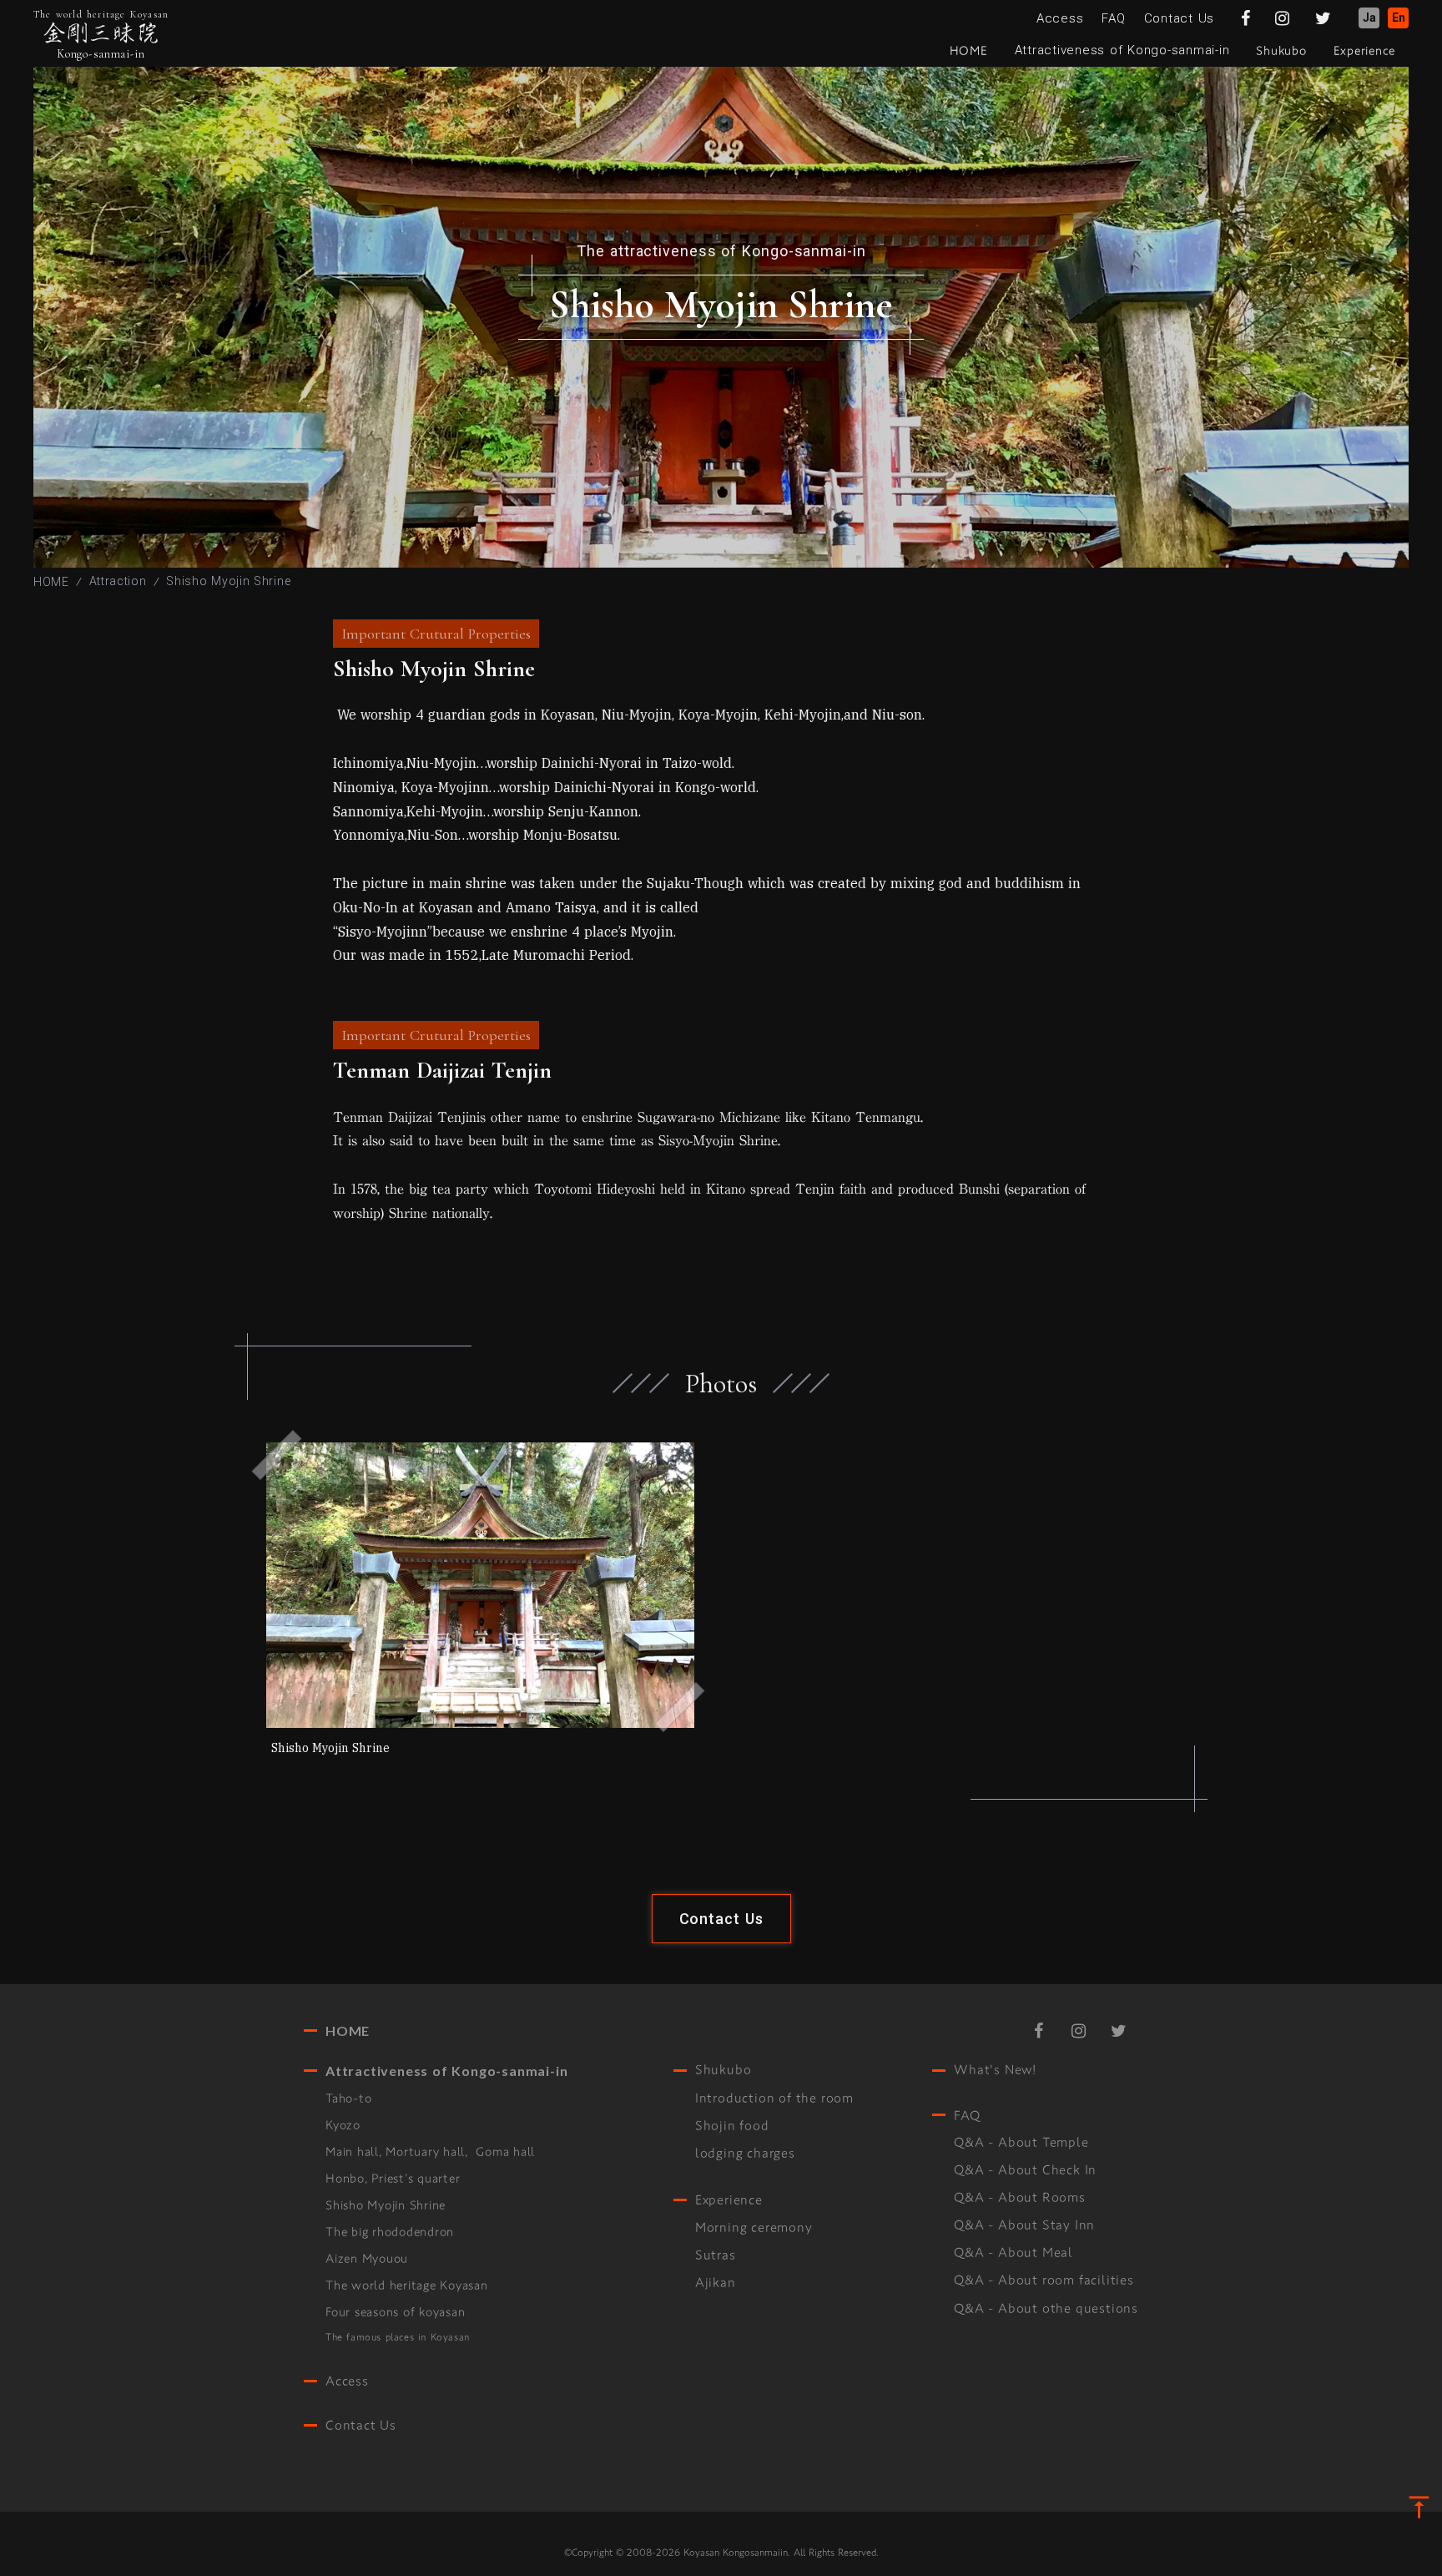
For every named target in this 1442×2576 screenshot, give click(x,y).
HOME (51, 582)
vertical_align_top (1419, 2507)
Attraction (118, 581)
